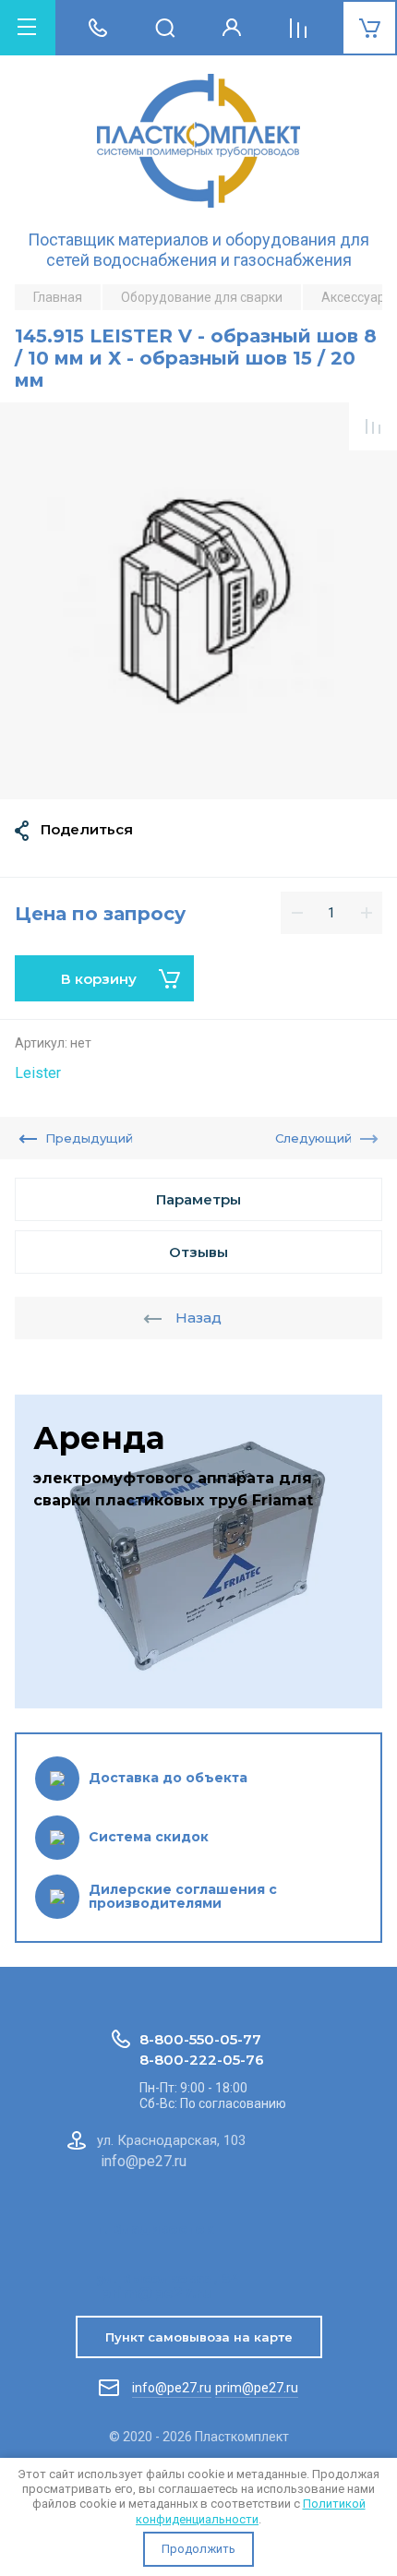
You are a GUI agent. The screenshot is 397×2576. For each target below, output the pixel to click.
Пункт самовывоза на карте (199, 2337)
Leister (38, 1073)
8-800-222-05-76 (202, 2060)
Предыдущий (89, 1138)
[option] (198, 601)
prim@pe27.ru (257, 2388)
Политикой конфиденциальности (251, 2511)
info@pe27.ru (172, 2388)
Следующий (313, 1138)
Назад (198, 1318)
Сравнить (373, 426)
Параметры (198, 1199)
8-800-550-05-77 (200, 2039)
